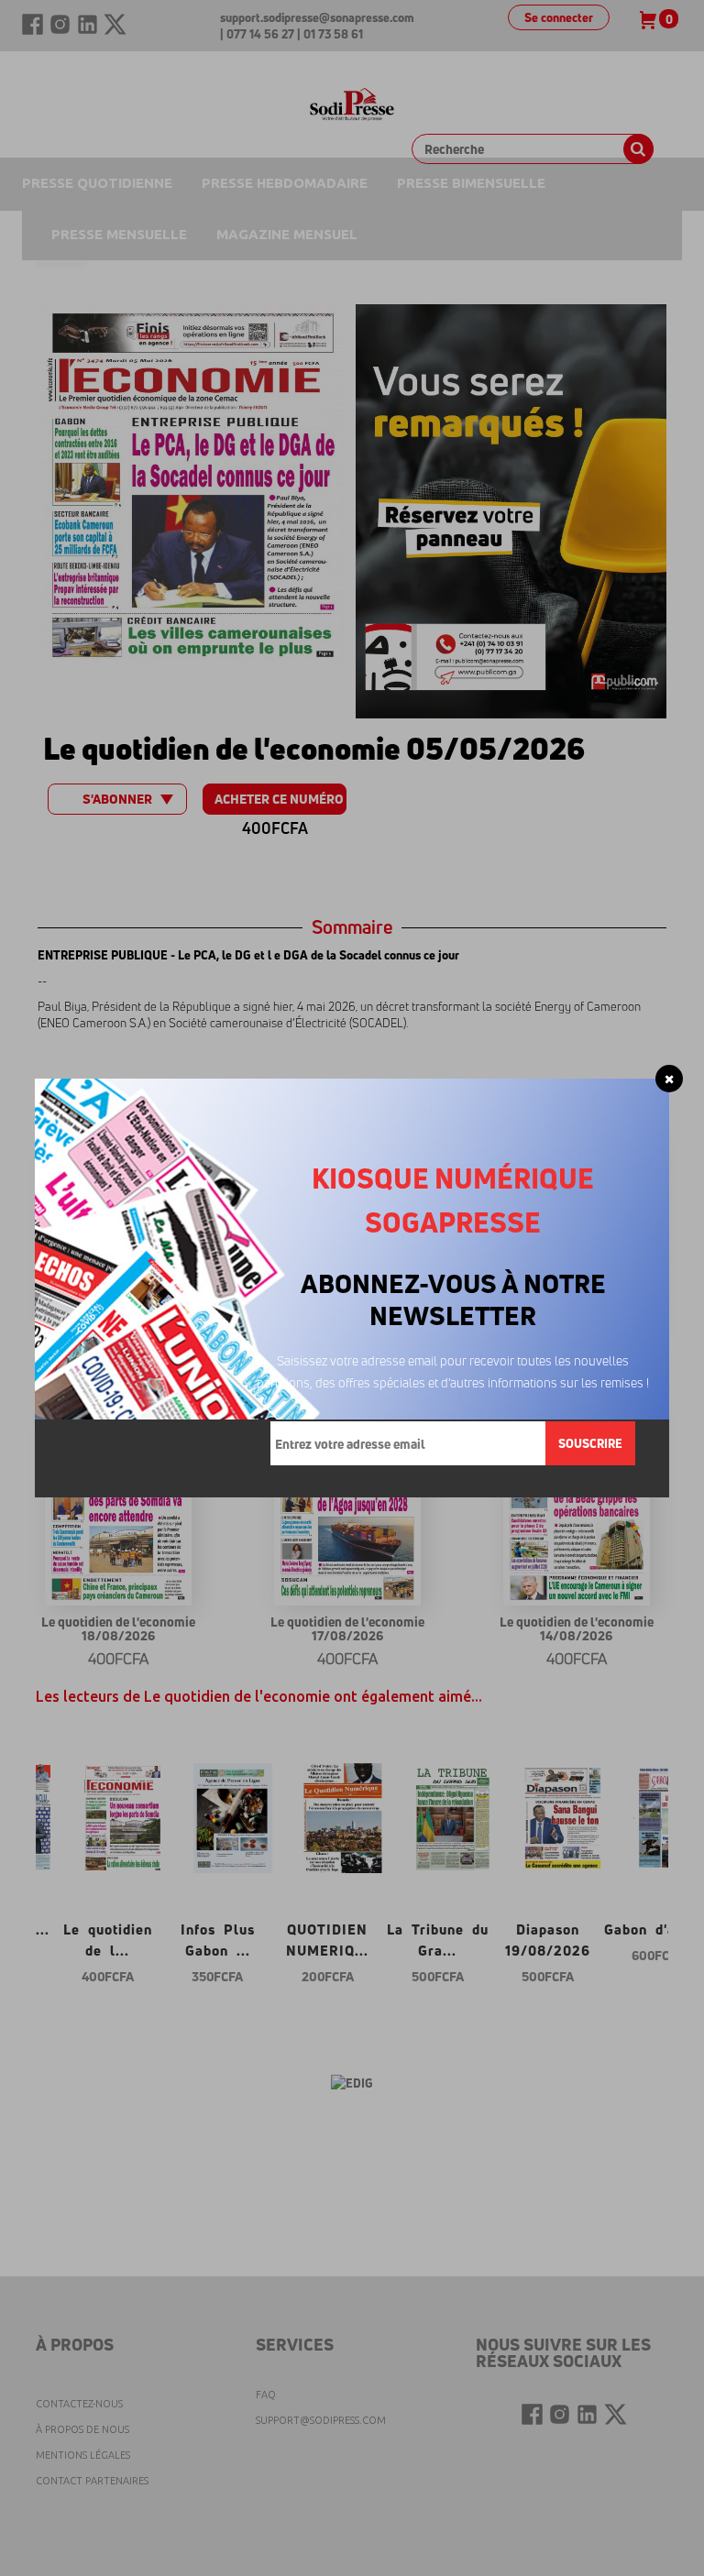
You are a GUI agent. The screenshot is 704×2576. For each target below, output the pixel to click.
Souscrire (590, 1443)
